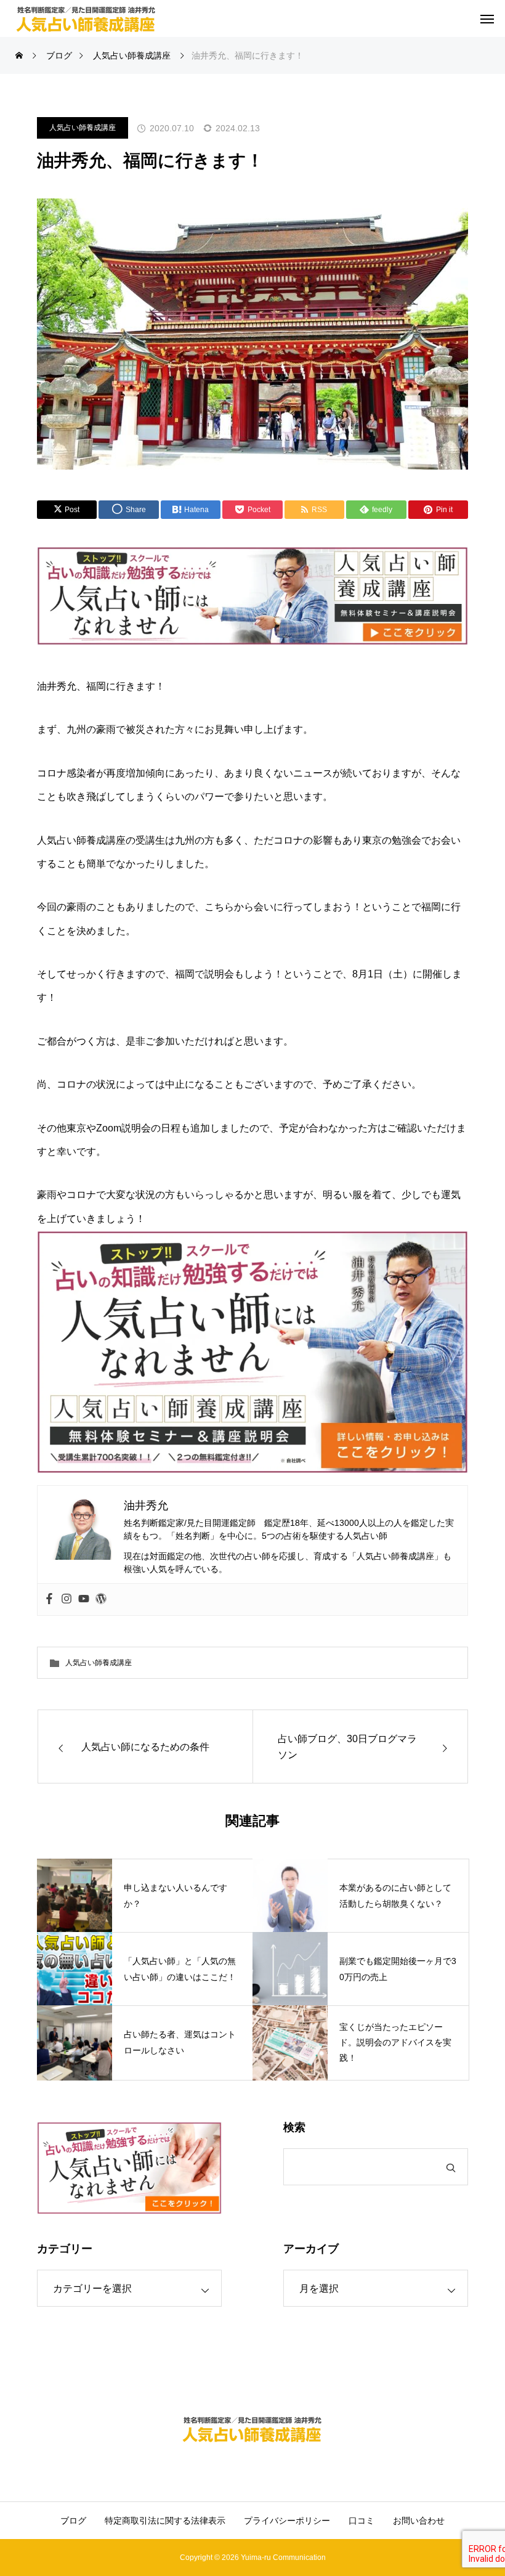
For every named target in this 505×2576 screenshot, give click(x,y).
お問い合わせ (419, 2521)
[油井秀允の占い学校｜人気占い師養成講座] (86, 18)
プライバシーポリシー (287, 2521)
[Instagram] (67, 1600)
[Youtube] (84, 1600)
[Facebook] (49, 1600)
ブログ (73, 2521)
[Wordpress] (101, 1600)
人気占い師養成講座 (83, 128)
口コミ (362, 2521)
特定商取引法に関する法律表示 (165, 2521)
